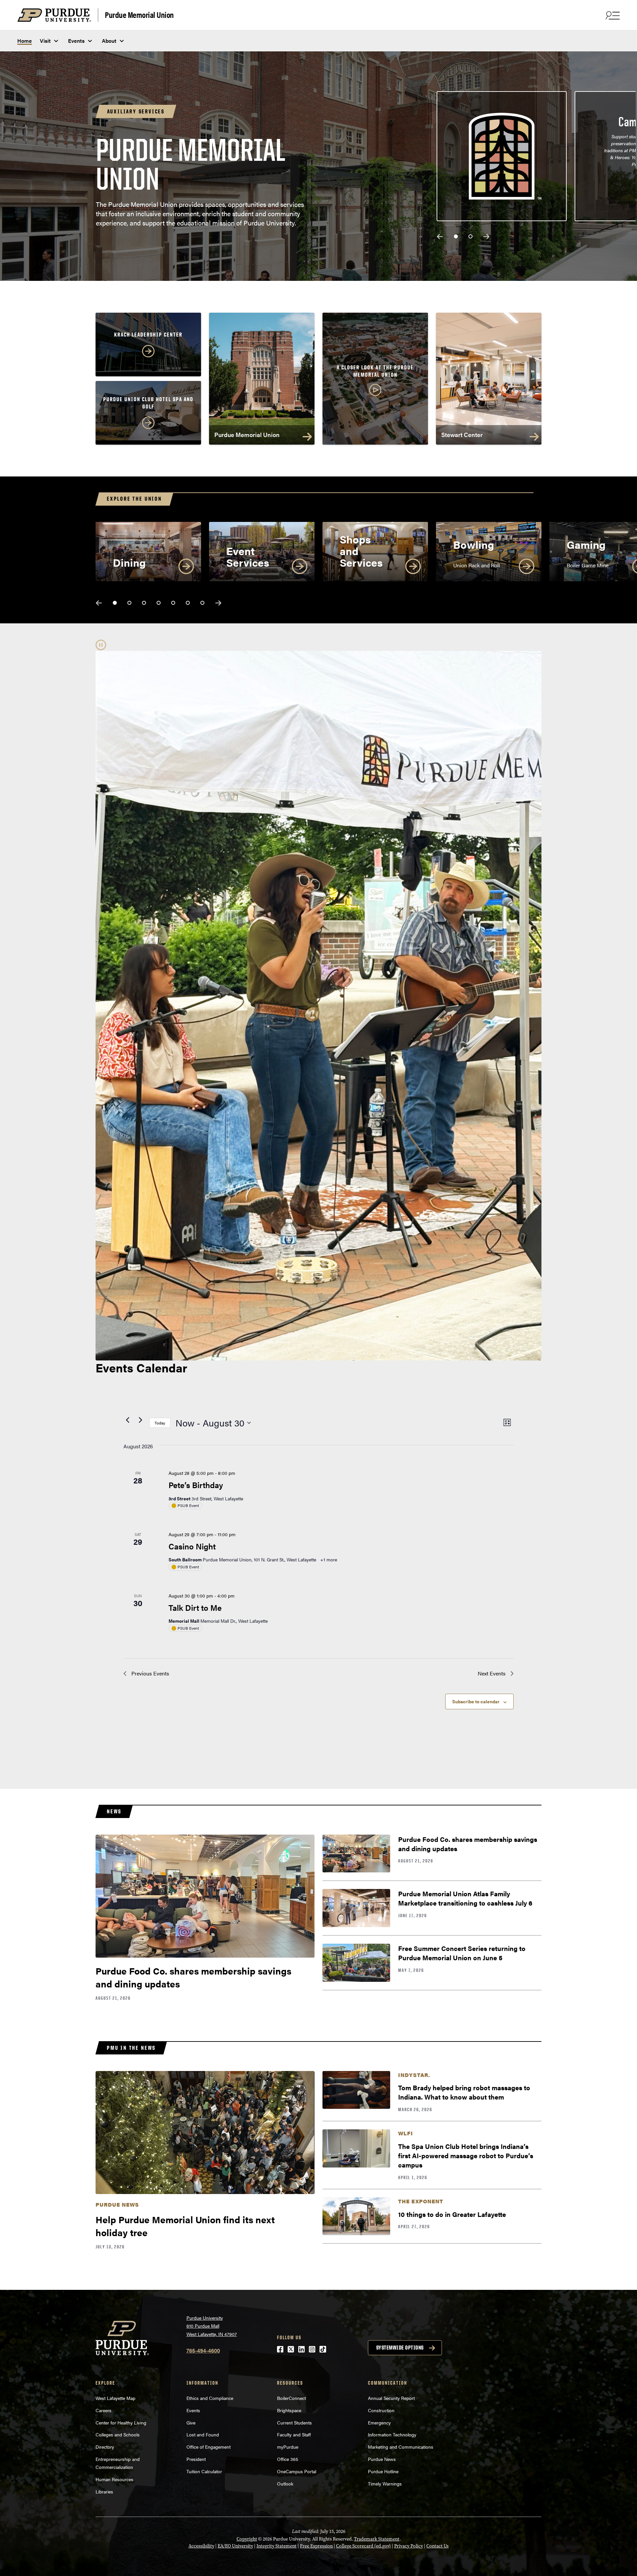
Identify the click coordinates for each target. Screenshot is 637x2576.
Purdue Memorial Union (139, 14)
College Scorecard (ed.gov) (363, 2546)
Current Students (294, 2422)
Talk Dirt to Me (195, 1607)
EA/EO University (235, 2546)
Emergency (379, 2422)
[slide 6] (188, 603)
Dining (129, 562)
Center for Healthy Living (121, 2422)
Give (191, 2422)
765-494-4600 (203, 2350)
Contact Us (437, 2546)
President (196, 2459)
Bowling (474, 544)
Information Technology (392, 2434)
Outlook (285, 2483)
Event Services (248, 556)
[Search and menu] (612, 15)
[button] (375, 381)
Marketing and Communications (401, 2447)
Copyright (247, 2539)
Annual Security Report (391, 2398)
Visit (45, 41)
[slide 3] (144, 603)
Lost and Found (203, 2434)
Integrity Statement (277, 2546)
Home (25, 41)
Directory (105, 2447)
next (486, 237)
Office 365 (288, 2459)
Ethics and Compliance (210, 2398)
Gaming (586, 544)
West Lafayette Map (115, 2398)
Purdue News (382, 2459)
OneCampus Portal (297, 2471)
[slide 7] (202, 603)
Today (160, 1423)
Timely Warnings (385, 2483)
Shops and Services (361, 551)
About (109, 41)
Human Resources (114, 2479)
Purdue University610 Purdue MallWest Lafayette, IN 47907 (212, 2326)
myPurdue (288, 2447)
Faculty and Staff (294, 2434)
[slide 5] (173, 603)
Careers (104, 2410)
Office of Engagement (209, 2447)
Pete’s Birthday (196, 1485)
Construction (381, 2410)
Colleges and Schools (118, 2434)
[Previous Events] (127, 1420)
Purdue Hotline (383, 2471)
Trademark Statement (377, 2539)
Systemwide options (400, 2348)
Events (76, 41)
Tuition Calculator (204, 2471)
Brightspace (289, 2410)
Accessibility (201, 2546)
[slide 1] (456, 236)
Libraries (104, 2491)
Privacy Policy (409, 2546)
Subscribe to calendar (476, 1701)
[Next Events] (140, 1420)
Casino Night (192, 1546)
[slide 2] (470, 236)
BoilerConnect (291, 2398)
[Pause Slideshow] (101, 645)
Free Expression (316, 2546)
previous (440, 237)
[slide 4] (159, 603)
